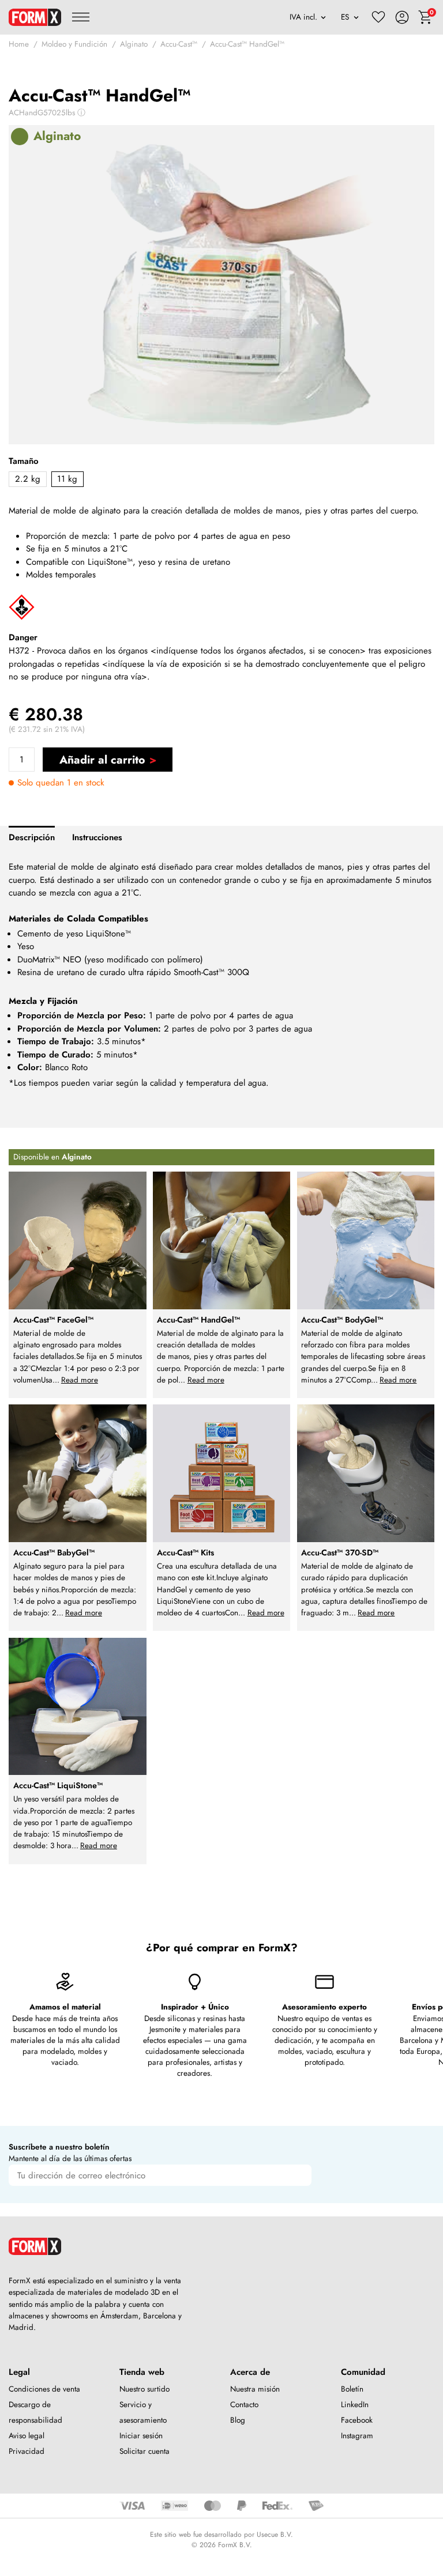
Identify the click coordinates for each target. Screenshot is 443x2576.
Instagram (357, 2436)
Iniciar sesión (141, 2436)
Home (19, 44)
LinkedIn (355, 2405)
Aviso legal (27, 2436)
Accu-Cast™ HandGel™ (247, 44)
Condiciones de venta (44, 2389)
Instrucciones (97, 837)
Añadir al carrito (102, 760)
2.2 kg (28, 479)
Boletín (352, 2389)
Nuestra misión (255, 2389)
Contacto (244, 2405)
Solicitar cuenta (144, 2451)
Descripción (32, 837)
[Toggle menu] (81, 17)
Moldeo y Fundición (74, 44)
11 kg (67, 479)
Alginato (134, 44)
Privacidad (27, 2451)
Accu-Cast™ (179, 44)
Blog (238, 2420)
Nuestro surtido (144, 2389)
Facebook (357, 2420)
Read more (80, 1380)
